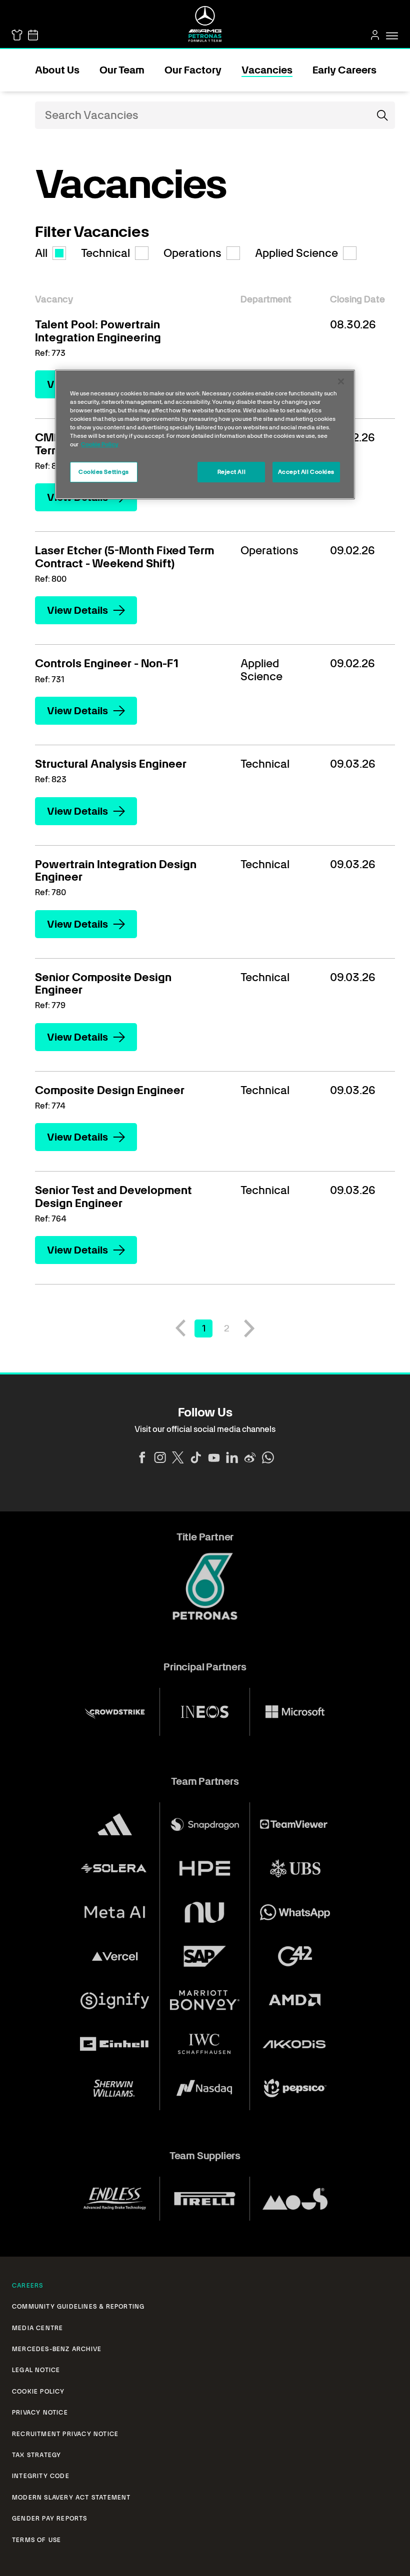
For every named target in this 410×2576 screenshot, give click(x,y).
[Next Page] (249, 1328)
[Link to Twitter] (178, 1457)
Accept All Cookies (306, 472)
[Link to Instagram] (160, 1457)
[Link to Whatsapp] (268, 1457)
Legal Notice (36, 2370)
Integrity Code (41, 2476)
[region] (205, 434)
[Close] (341, 381)
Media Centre (37, 2328)
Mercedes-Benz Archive (57, 2349)
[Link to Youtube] (214, 1457)
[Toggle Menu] (392, 36)
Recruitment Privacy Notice (65, 2434)
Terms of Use (36, 2540)
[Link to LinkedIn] (232, 1457)
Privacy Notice (40, 2413)
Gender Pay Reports (50, 2519)
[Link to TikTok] (196, 1457)
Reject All (232, 472)
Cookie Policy (38, 2392)
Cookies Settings (104, 472)
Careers (27, 2286)
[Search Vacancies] (382, 115)
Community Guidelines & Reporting (78, 2307)
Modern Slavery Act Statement (71, 2498)
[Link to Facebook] (142, 1457)
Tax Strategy (36, 2455)
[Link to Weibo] (250, 1457)
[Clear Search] (362, 115)
